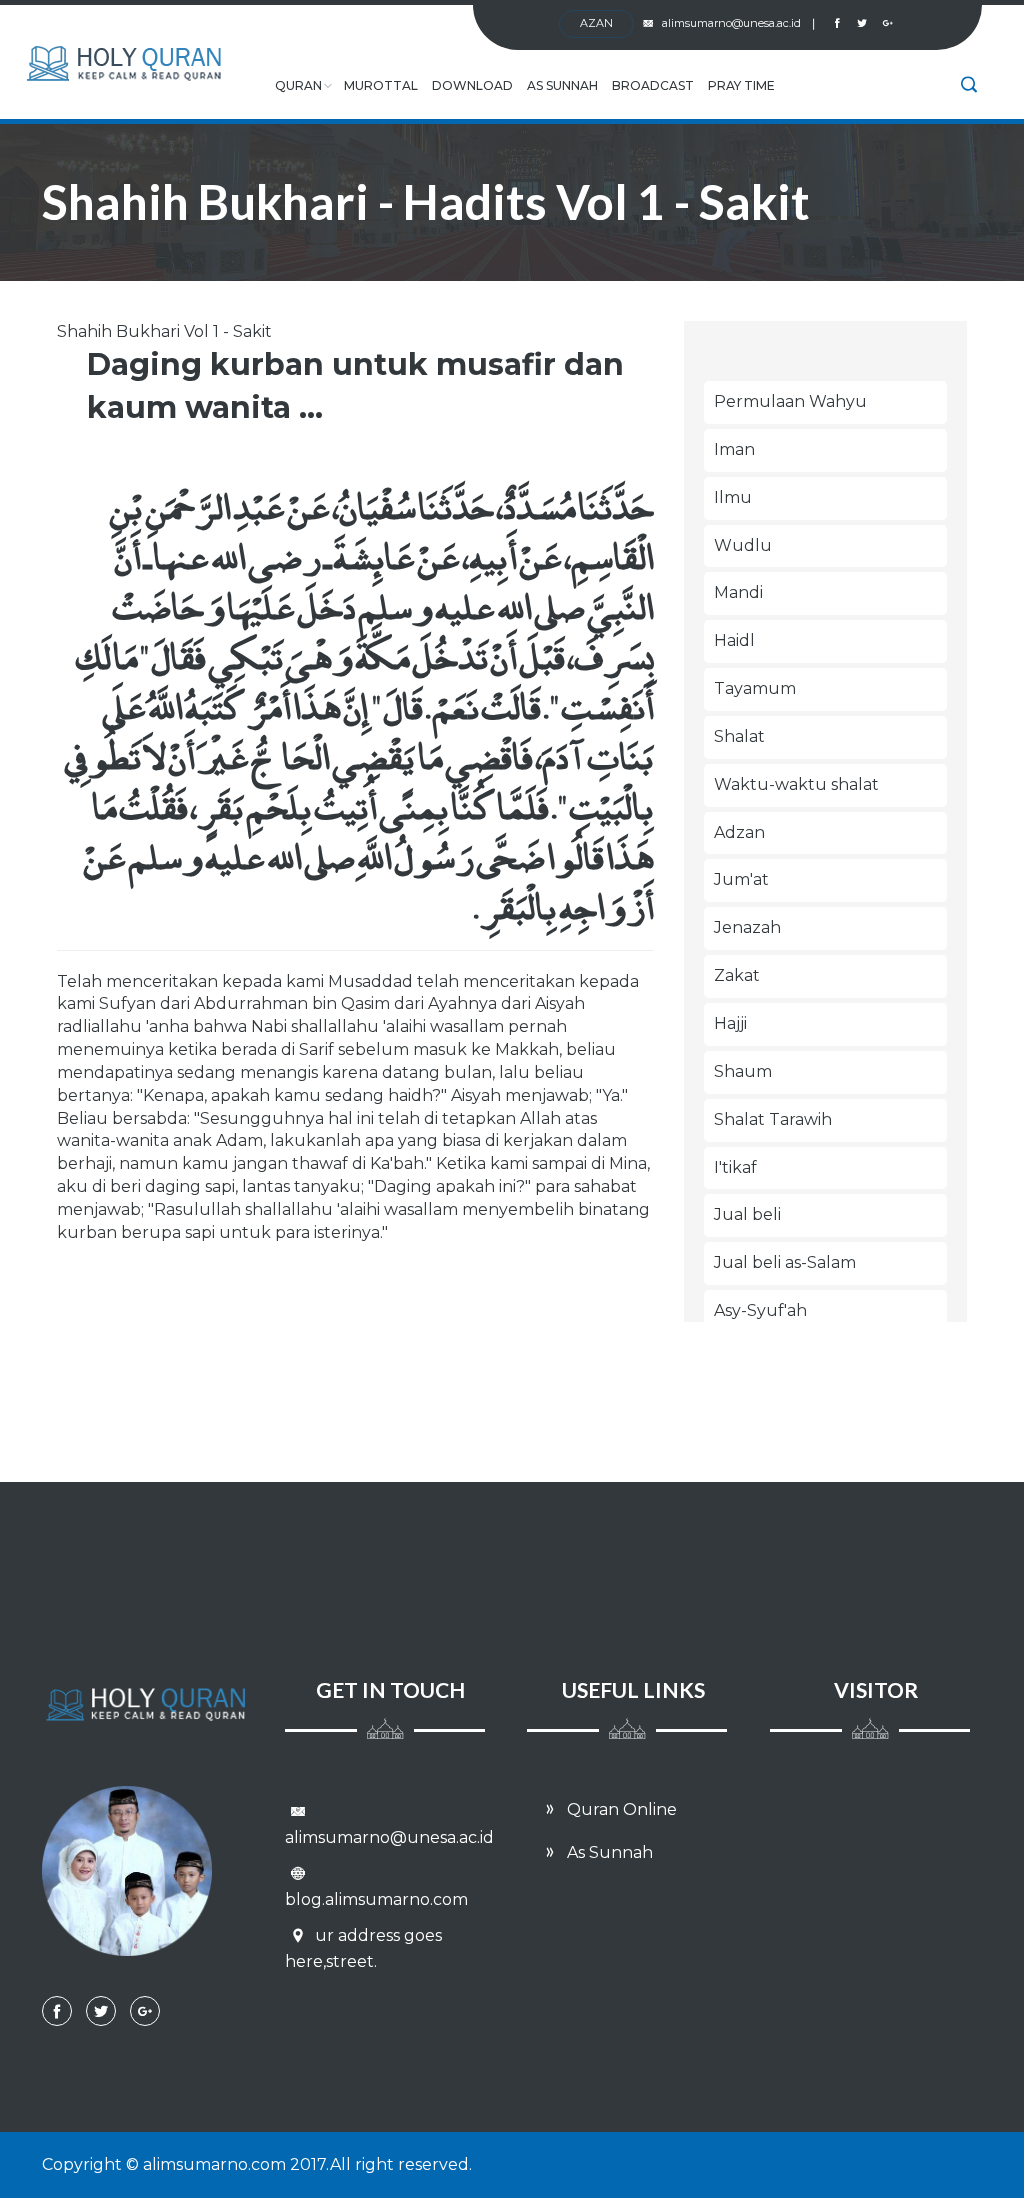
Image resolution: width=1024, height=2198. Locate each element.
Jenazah (747, 927)
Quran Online (620, 1809)
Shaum (743, 1071)
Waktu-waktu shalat (796, 784)
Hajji (730, 1023)
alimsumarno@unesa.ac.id (738, 23)
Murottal (381, 85)
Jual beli (747, 1214)
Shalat (739, 736)
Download (472, 85)
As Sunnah (562, 85)
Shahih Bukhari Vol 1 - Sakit (164, 331)
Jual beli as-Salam (785, 1262)
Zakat (737, 975)
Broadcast (653, 85)
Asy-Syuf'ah (760, 1310)
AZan (596, 23)
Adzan (739, 832)
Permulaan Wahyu (790, 401)
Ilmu (733, 497)
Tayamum (755, 688)
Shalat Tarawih (773, 1119)
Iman (734, 449)
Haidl (734, 640)
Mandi (738, 592)
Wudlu (743, 545)
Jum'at (741, 879)
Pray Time (741, 85)
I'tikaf (735, 1167)
